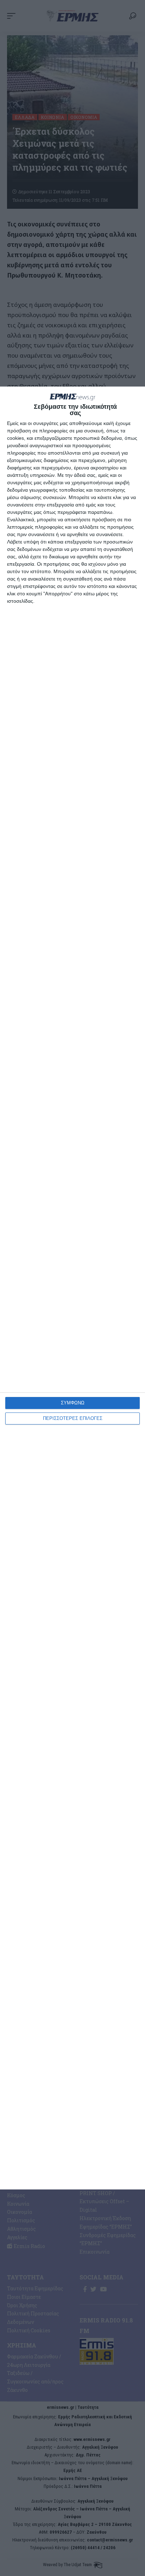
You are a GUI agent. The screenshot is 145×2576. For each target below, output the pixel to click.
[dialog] (72, 1288)
